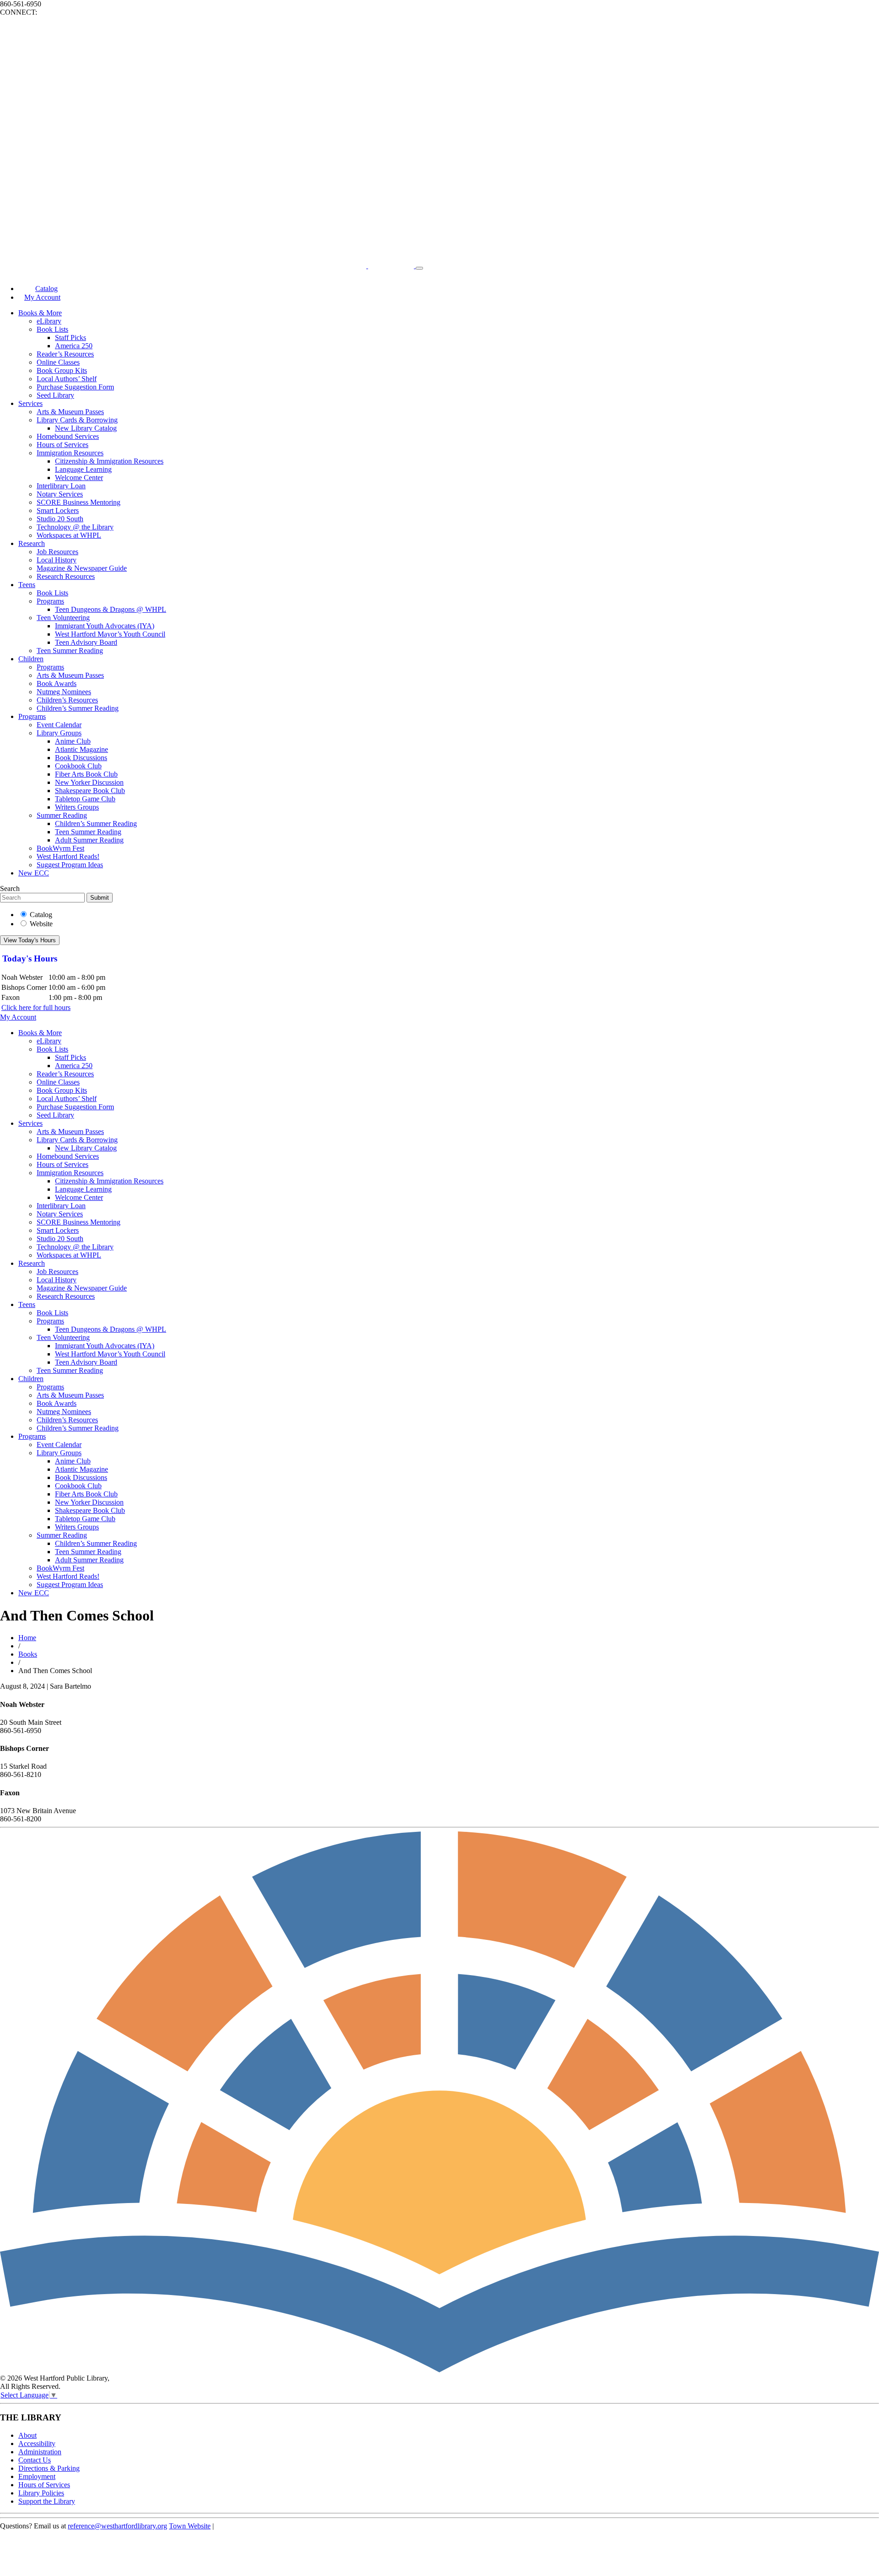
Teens (27, 585)
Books (28, 1654)
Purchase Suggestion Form (75, 387)
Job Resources (57, 552)
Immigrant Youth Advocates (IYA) (105, 626)
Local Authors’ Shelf (67, 379)
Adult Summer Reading (89, 840)
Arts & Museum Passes (70, 412)
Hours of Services (62, 445)
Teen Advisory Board (86, 642)
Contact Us (35, 2460)
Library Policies (41, 2493)
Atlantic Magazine (81, 749)
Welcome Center (79, 478)
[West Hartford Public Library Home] (208, 266)
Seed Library (55, 395)
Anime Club (73, 741)
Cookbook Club (78, 766)
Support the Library (47, 2501)
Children (31, 659)
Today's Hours (30, 959)
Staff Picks (71, 338)
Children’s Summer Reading (78, 708)
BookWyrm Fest (60, 848)
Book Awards (57, 683)
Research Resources (66, 576)
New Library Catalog (86, 428)
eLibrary (49, 321)
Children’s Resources (67, 700)
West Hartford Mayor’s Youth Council (110, 634)
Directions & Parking (49, 2468)
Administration (40, 2452)
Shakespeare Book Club (90, 791)
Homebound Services (68, 436)
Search (10, 888)
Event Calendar (59, 725)
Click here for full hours (36, 1007)
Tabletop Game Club (85, 799)
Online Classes (58, 362)
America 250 (74, 346)
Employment (37, 2476)
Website (41, 924)
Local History (57, 560)
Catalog (41, 915)
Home (27, 1638)
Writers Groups (77, 807)
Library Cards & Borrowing (77, 420)
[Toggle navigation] (419, 268)
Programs (50, 601)
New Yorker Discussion (89, 782)
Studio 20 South (60, 519)
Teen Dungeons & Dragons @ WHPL (111, 609)
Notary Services (60, 494)
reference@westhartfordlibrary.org (117, 2526)
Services (30, 403)
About (27, 2435)
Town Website (190, 2526)
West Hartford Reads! (68, 856)
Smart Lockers (58, 510)
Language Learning (83, 469)
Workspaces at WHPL (69, 535)
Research (32, 543)
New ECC (34, 873)
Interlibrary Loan (61, 486)
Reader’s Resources (65, 354)
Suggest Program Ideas (70, 865)
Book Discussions (81, 758)
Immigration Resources (70, 453)
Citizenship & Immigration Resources (109, 461)
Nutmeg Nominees (64, 692)
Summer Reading (62, 815)
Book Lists (52, 329)
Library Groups (59, 733)
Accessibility (37, 2444)
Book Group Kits (62, 370)
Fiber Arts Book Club (86, 774)
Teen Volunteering (63, 618)
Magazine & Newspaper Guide (82, 568)
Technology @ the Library (75, 527)
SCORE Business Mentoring (79, 502)
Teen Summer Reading (70, 651)
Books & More (40, 313)
